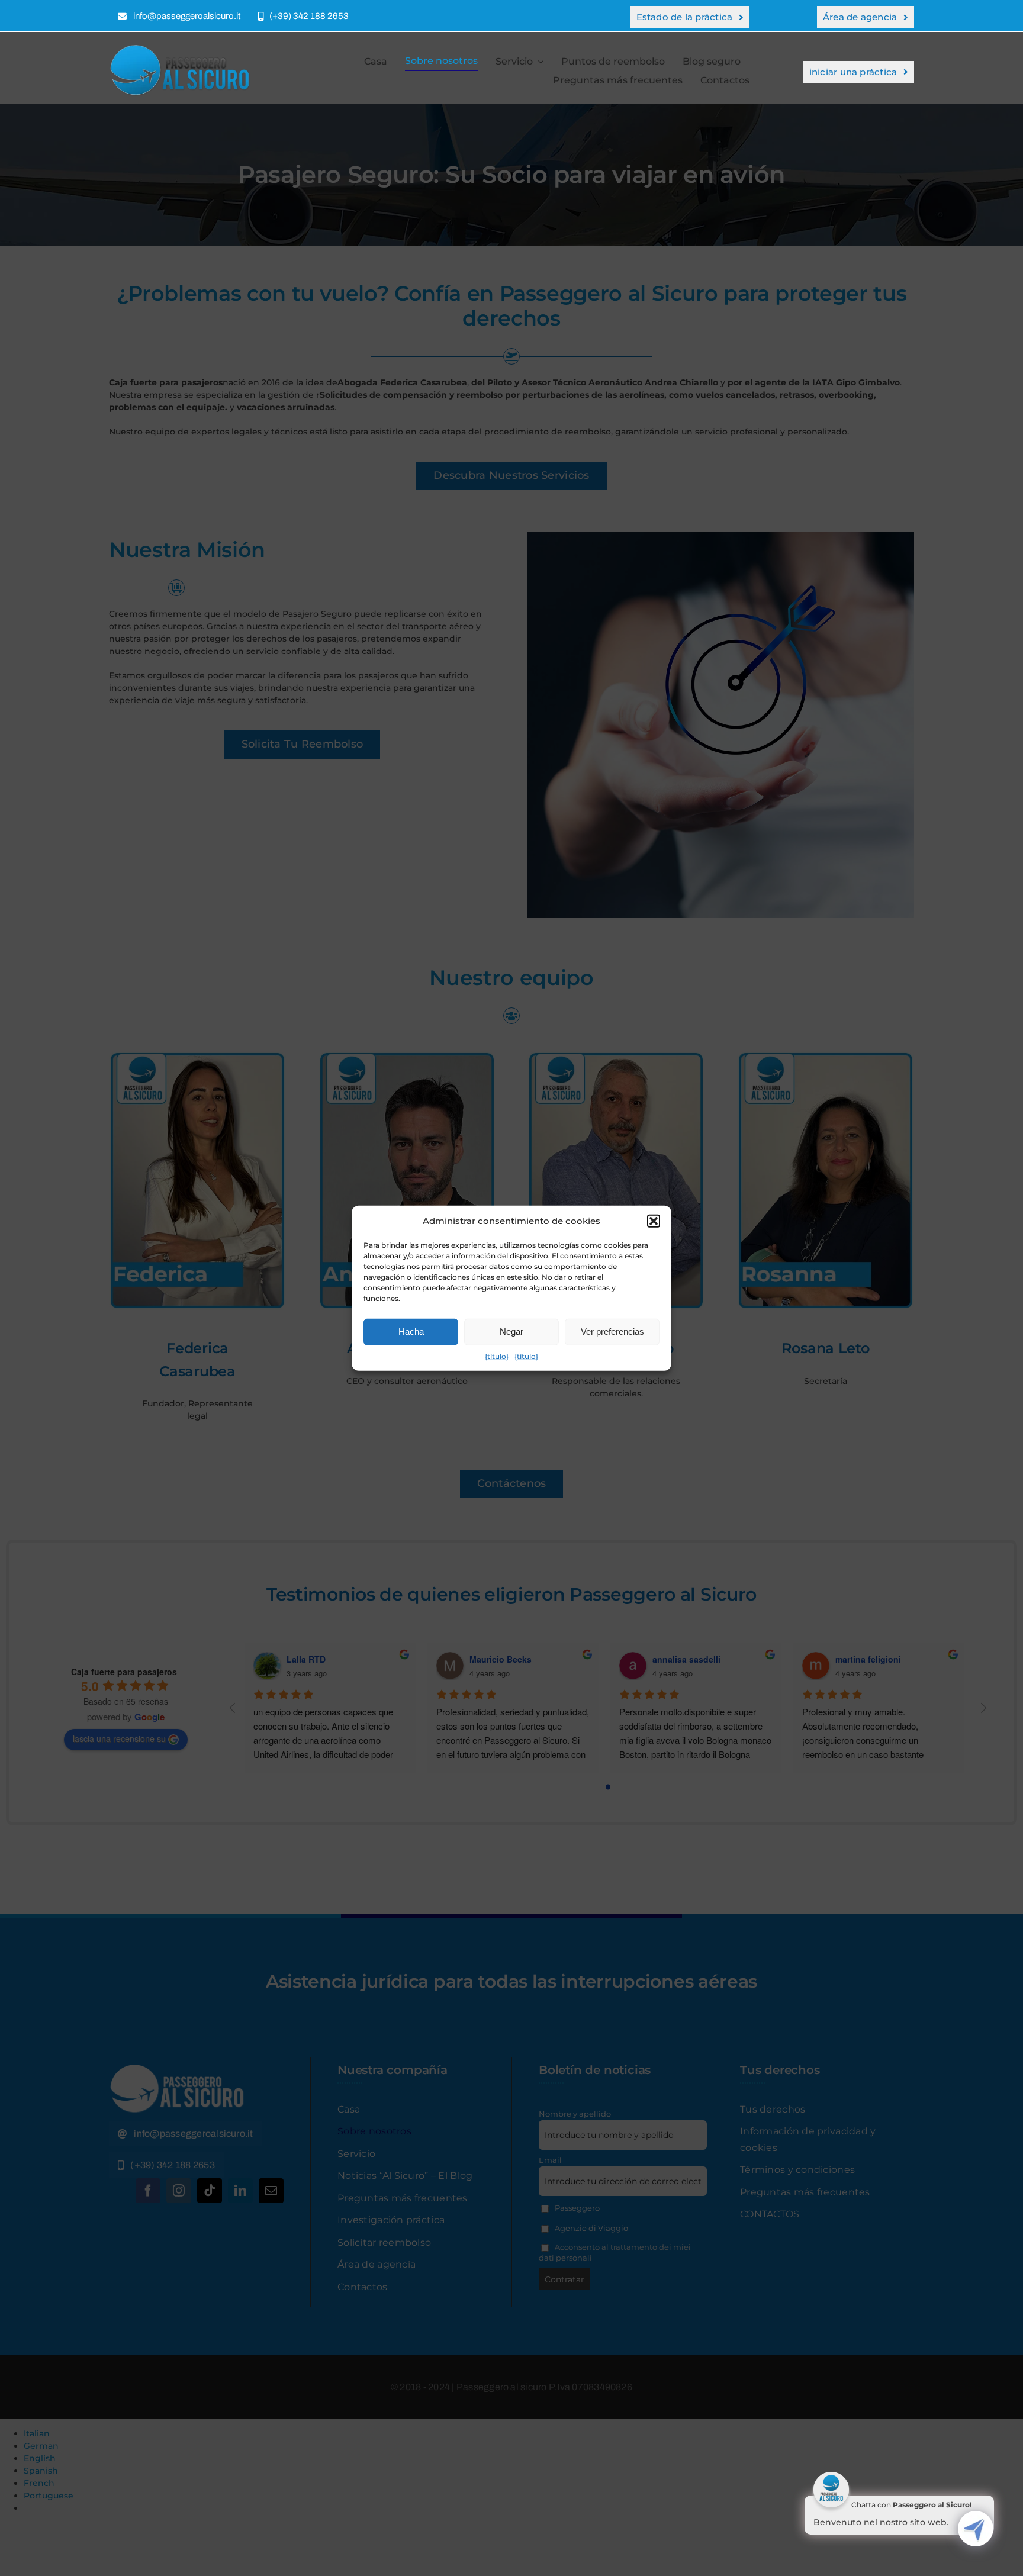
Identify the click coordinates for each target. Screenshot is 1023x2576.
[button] (654, 1221)
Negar (511, 1332)
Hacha (411, 1332)
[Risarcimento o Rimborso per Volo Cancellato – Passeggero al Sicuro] (183, 48)
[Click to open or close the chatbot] (976, 2529)
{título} (497, 1356)
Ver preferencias (612, 1332)
